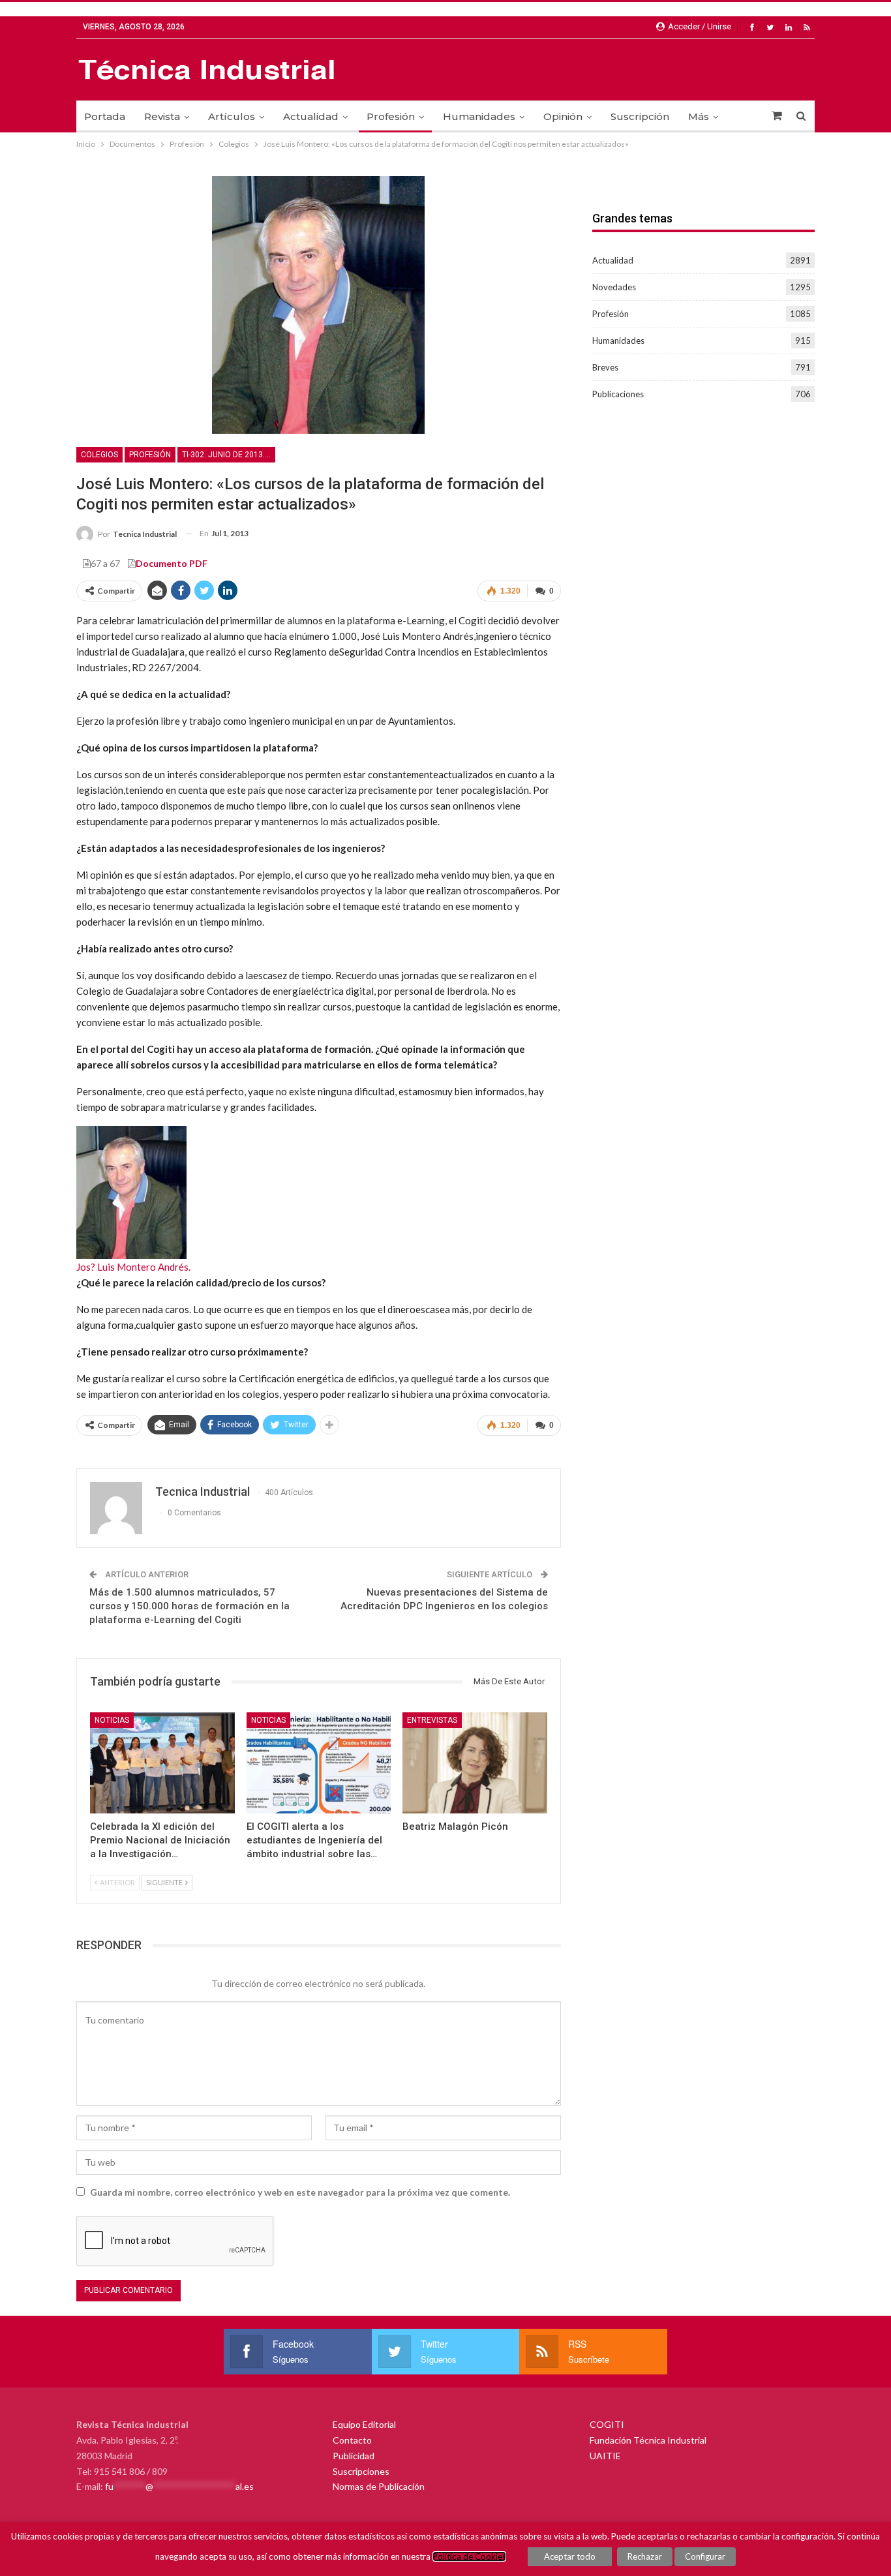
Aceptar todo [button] (570, 2556)
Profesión (391, 116)
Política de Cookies (469, 2556)
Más (699, 116)
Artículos (232, 116)
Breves (605, 367)
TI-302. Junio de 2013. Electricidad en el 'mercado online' (229, 455)
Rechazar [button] (645, 2556)
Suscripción (640, 116)
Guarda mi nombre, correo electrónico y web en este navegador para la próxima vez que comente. (300, 2192)
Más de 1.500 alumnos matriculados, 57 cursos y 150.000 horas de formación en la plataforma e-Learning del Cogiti (189, 1606)
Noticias (112, 1720)
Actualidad (311, 116)
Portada (105, 116)
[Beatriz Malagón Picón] (475, 1763)
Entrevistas (432, 1720)
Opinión (563, 116)
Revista (162, 116)
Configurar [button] (705, 2556)
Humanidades (479, 116)
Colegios (99, 455)
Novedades (614, 287)
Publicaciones (618, 394)
